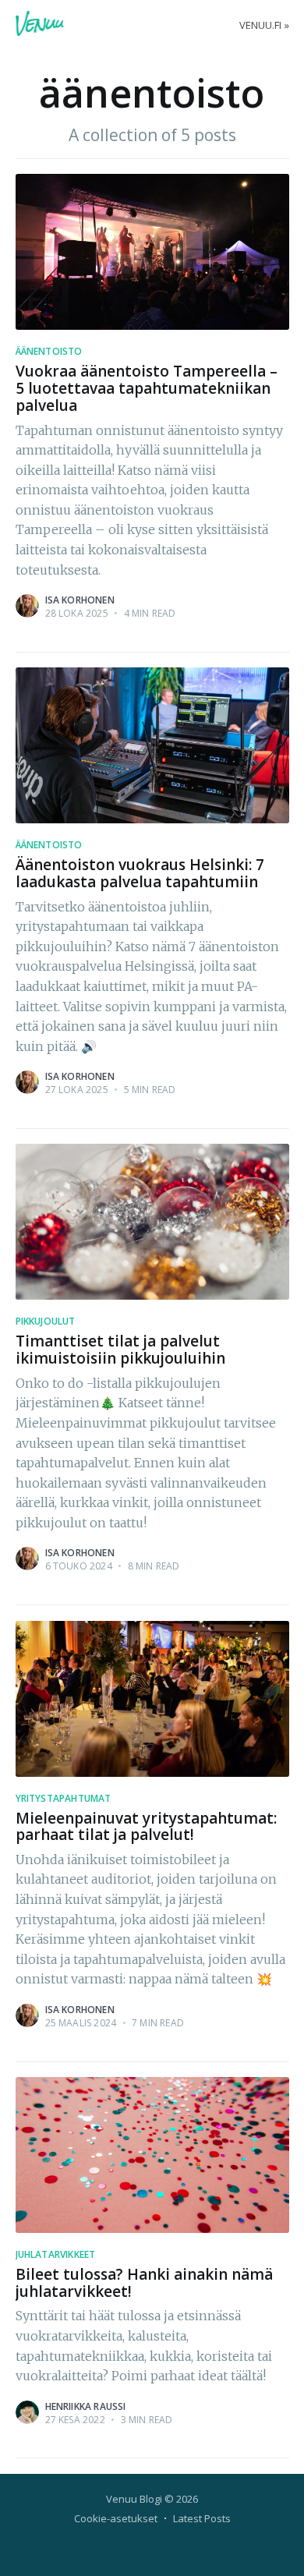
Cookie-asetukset (116, 2518)
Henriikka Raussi (86, 2406)
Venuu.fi (260, 25)
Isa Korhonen (80, 600)
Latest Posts (202, 2518)
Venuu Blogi (134, 2499)
